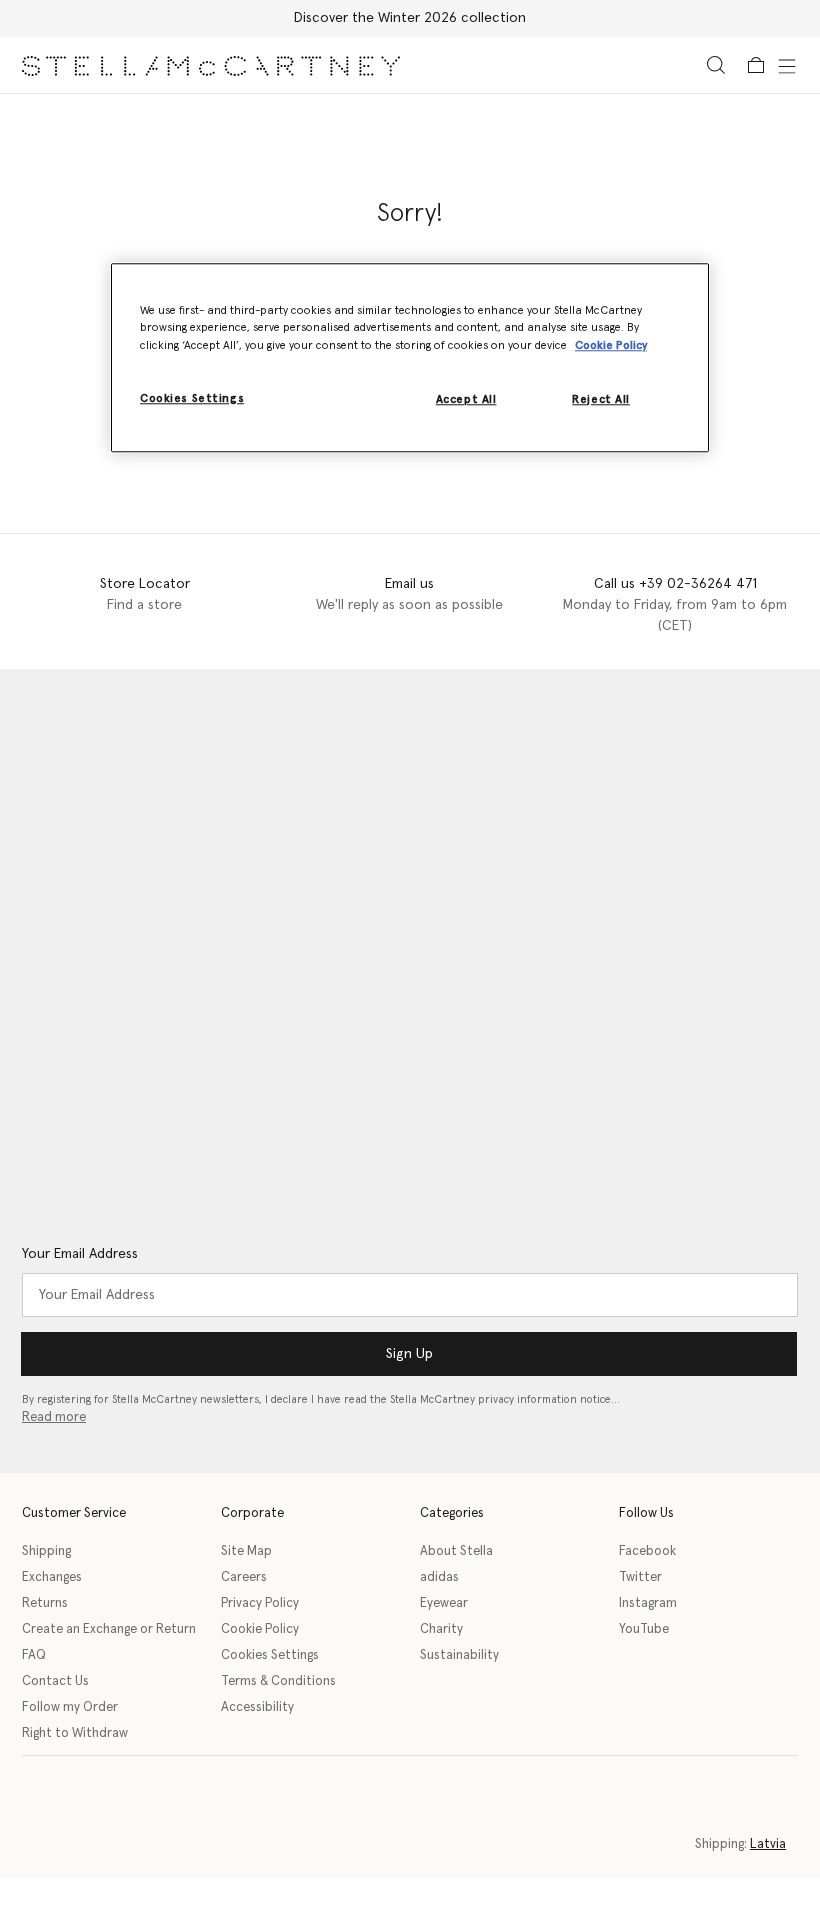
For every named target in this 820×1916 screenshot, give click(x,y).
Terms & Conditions (278, 1681)
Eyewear (444, 1603)
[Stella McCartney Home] (211, 65)
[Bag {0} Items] (756, 65)
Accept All (466, 399)
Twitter (640, 1577)
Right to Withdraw (75, 1733)
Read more (54, 1417)
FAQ (34, 1655)
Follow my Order (70, 1707)
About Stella (456, 1551)
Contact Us (55, 1681)
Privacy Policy (260, 1603)
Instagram (648, 1603)
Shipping (46, 1551)
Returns (45, 1603)
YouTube (644, 1629)
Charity (441, 1629)
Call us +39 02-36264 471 (675, 584)
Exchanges (52, 1577)
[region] (410, 358)
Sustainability (459, 1655)
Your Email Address (80, 1254)
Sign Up (409, 1354)
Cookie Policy (260, 1629)
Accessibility (257, 1707)
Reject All (601, 399)
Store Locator (145, 584)
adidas (439, 1577)
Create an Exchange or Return (109, 1629)
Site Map (246, 1551)
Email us (409, 584)
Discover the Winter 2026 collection (410, 18)
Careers (244, 1577)
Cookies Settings (270, 1655)
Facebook (647, 1551)
